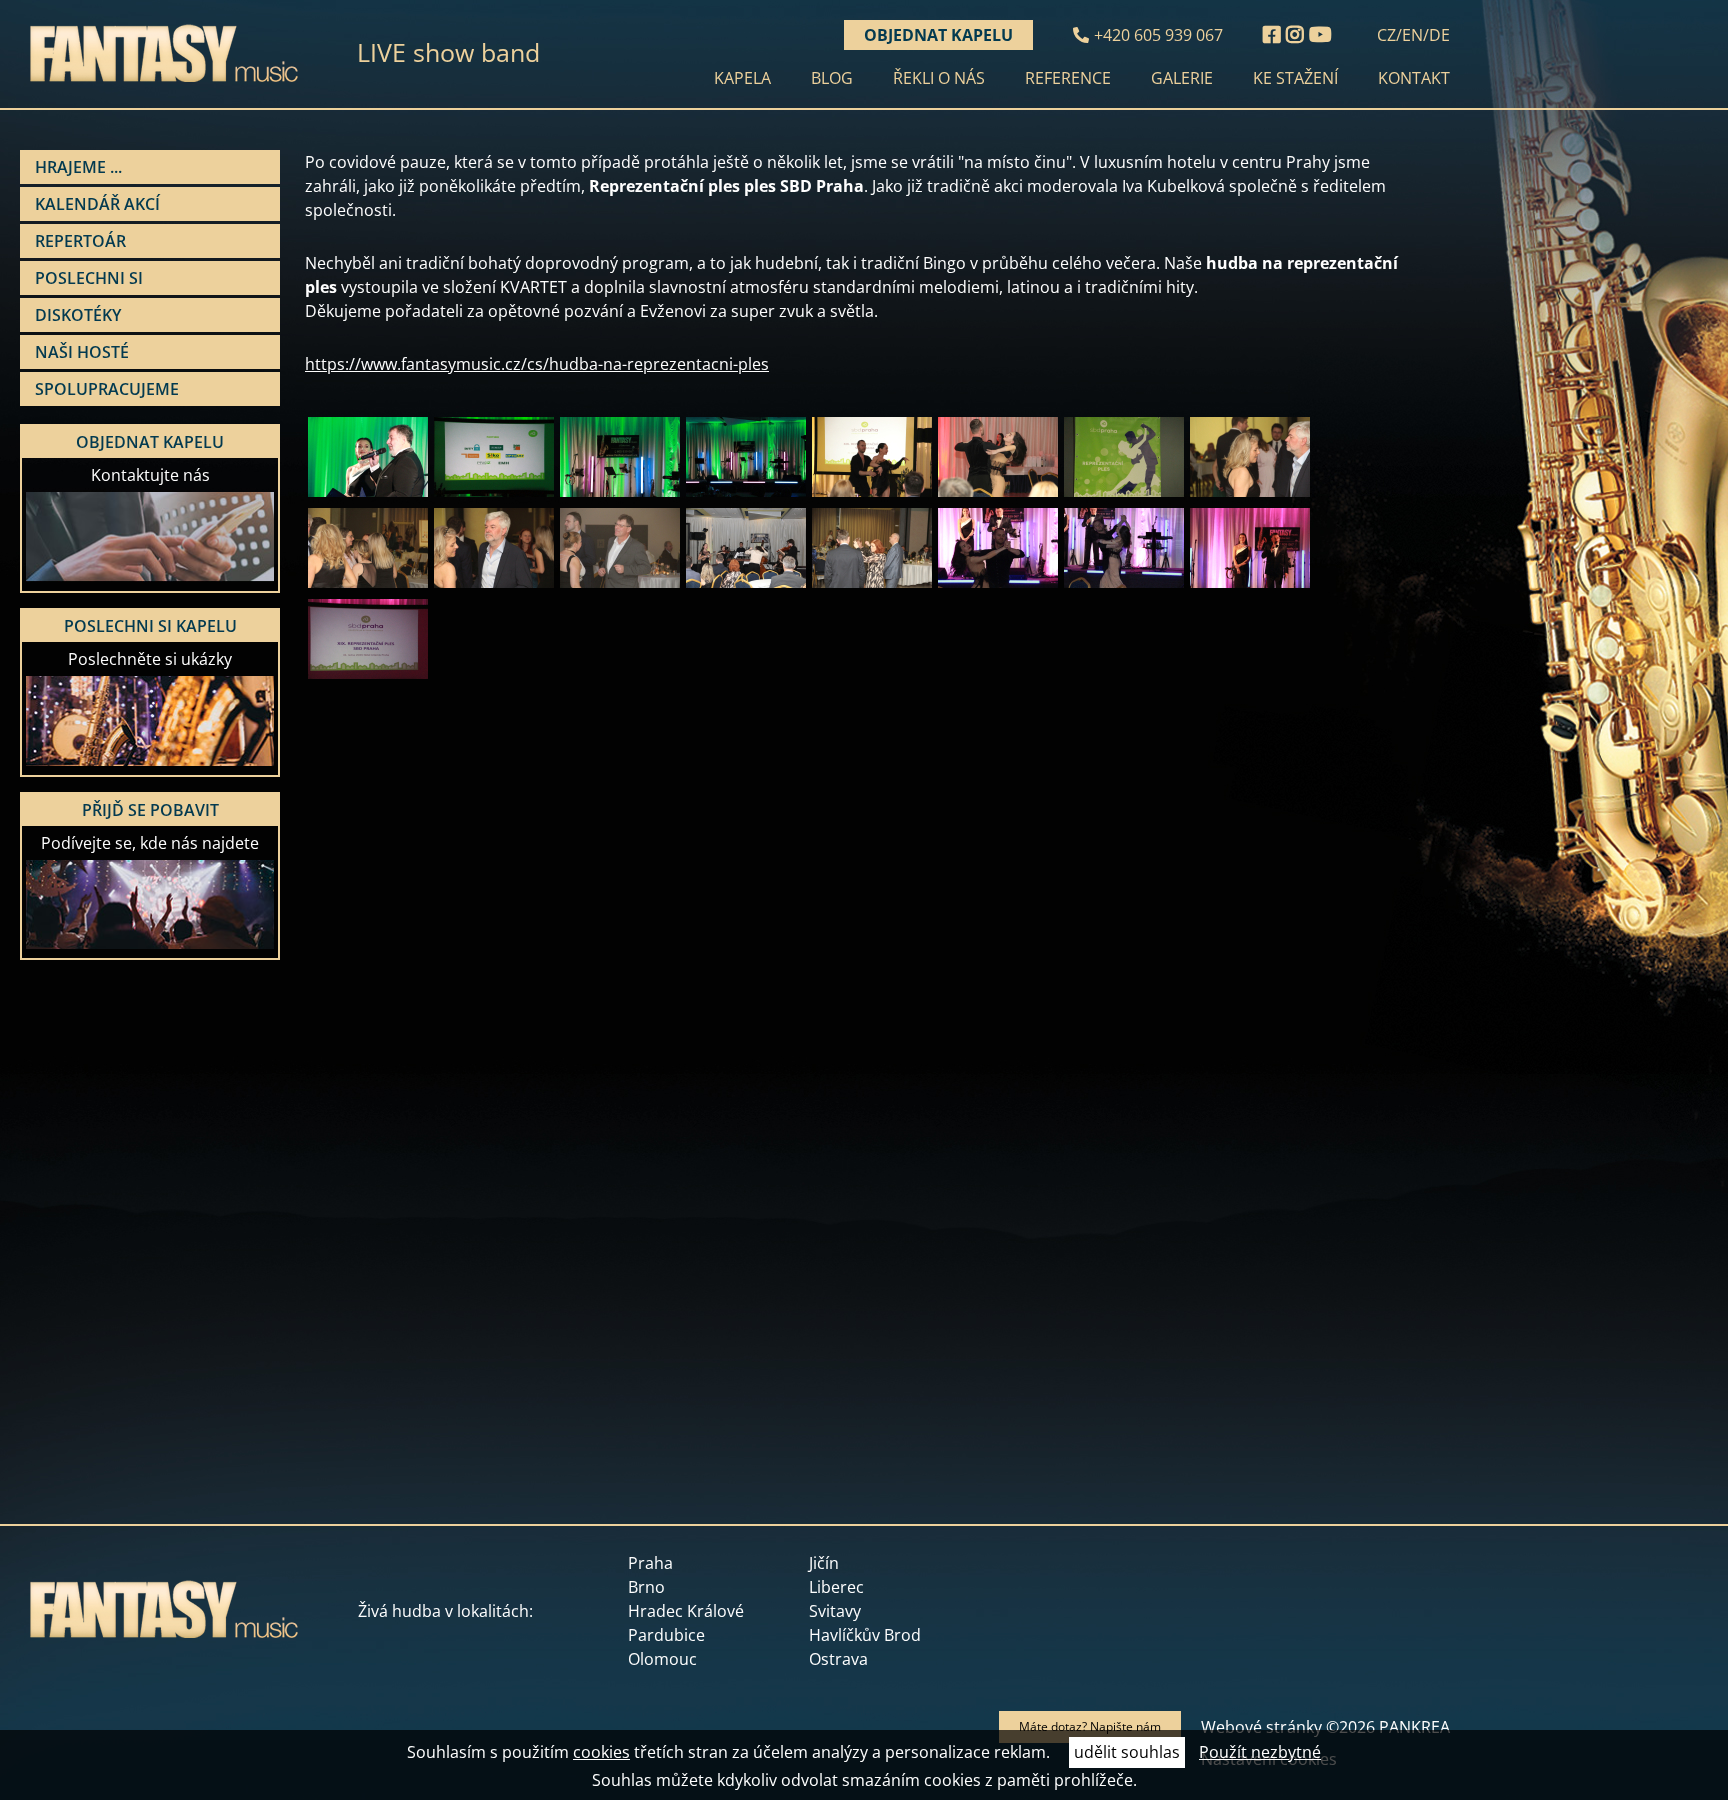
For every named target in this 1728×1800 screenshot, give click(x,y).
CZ (1386, 35)
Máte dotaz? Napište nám (1090, 1726)
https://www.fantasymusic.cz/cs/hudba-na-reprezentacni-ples (537, 364)
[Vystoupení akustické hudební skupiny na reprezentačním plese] (746, 585)
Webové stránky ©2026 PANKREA (1325, 1727)
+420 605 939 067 (1158, 35)
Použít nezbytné (1260, 1752)
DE (1439, 35)
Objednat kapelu (938, 35)
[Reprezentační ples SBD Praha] (368, 494)
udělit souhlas (1127, 1752)
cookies (601, 1752)
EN (1412, 35)
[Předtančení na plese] (872, 494)
